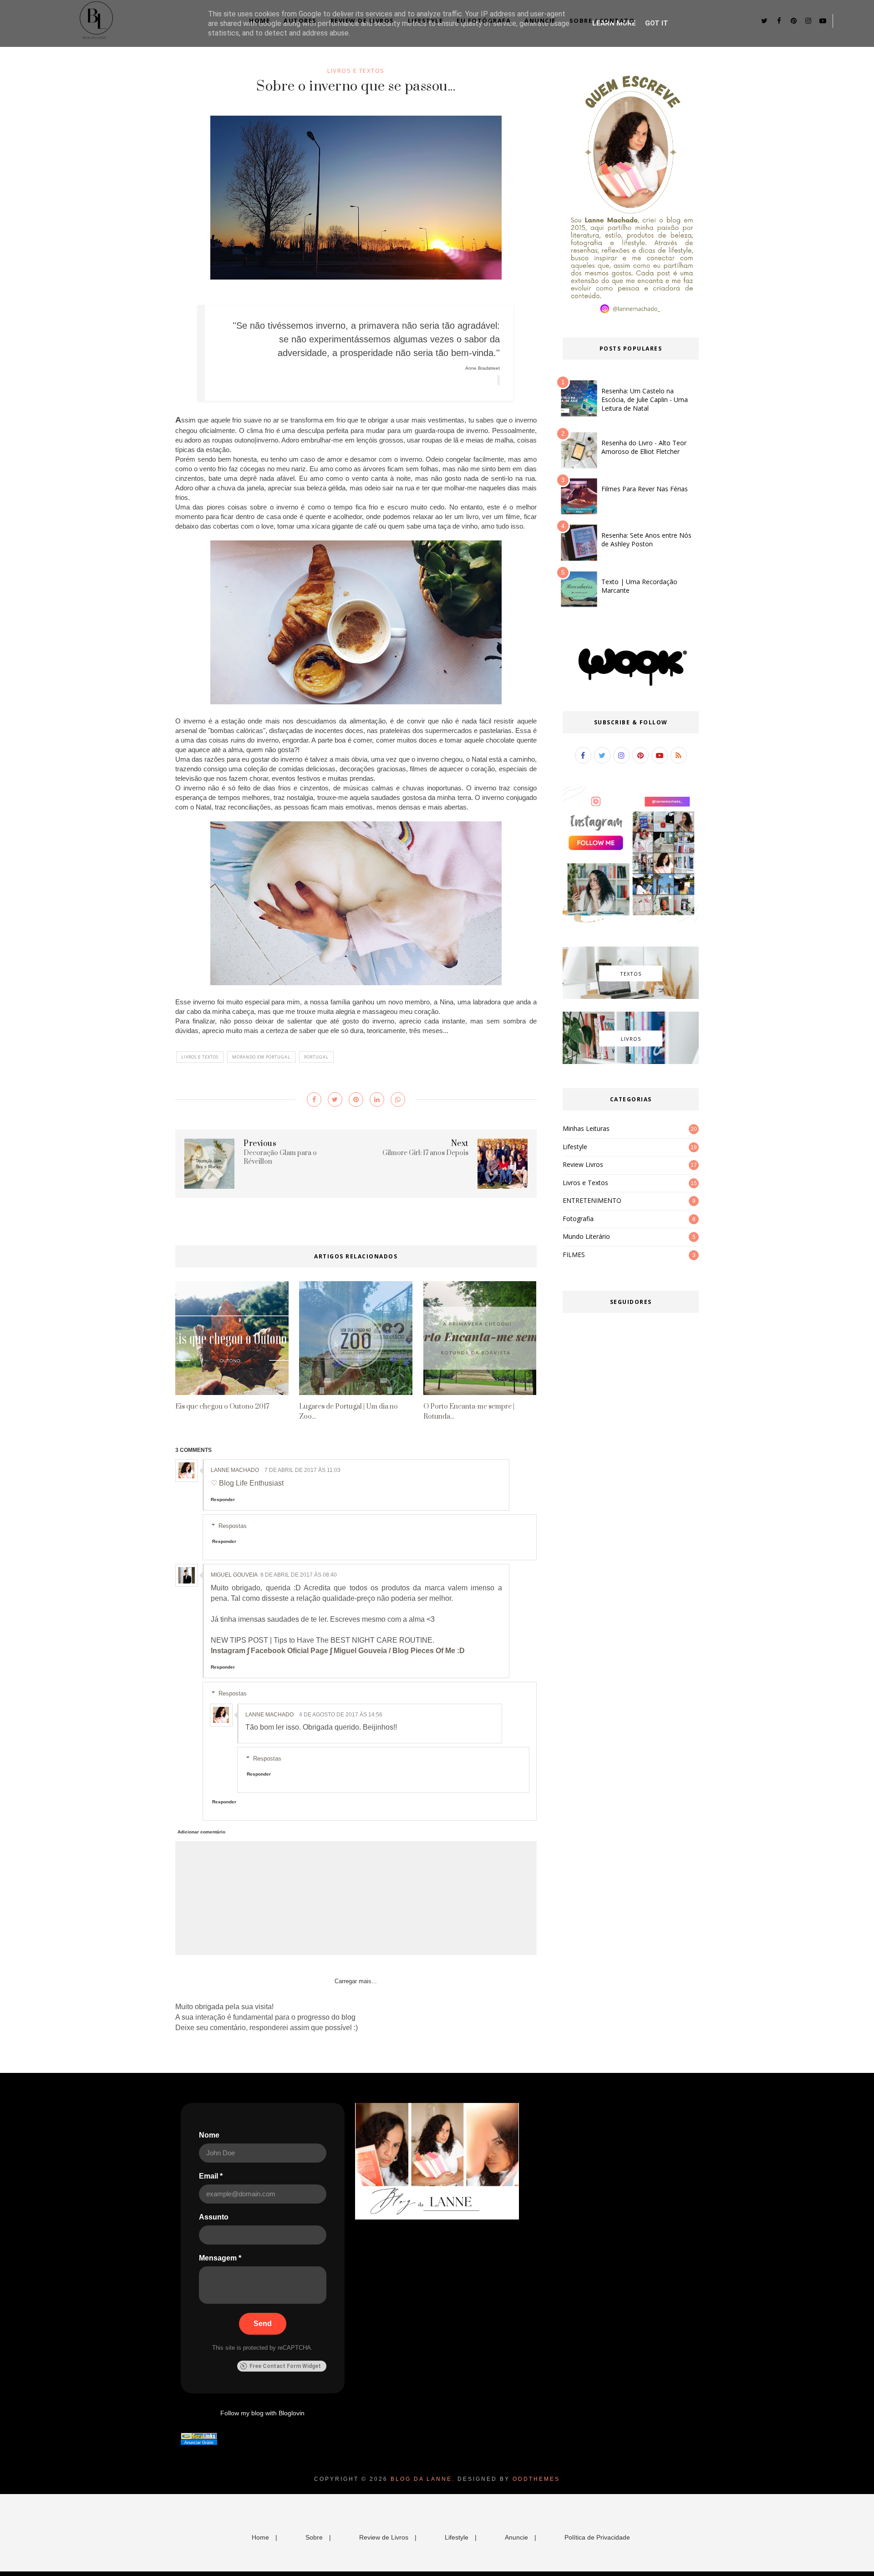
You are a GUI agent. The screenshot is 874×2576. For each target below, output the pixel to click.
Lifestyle (426, 20)
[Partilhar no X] (335, 1100)
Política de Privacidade (597, 2537)
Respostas (233, 1526)
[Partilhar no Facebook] (314, 1100)
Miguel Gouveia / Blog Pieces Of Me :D (399, 1651)
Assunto (214, 2217)
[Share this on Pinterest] (356, 1100)
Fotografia (578, 1219)
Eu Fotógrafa (484, 20)
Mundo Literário (586, 1236)
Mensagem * (220, 2258)
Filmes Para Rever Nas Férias (645, 489)
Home (259, 20)
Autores (300, 20)
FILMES (574, 1255)
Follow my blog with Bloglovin (262, 2413)
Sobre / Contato (602, 20)
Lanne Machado (235, 1470)
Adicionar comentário (201, 1832)
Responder (223, 1499)
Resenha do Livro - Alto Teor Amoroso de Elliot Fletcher (644, 447)
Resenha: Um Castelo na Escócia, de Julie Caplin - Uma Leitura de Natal (645, 400)
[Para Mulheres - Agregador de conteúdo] (199, 2437)
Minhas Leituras (586, 1128)
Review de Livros (362, 20)
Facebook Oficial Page (290, 1651)
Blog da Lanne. (423, 2479)
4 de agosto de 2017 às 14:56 (341, 1715)
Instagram (228, 1651)
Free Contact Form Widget (285, 2366)
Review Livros (583, 1164)
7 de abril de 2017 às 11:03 (302, 1470)
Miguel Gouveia (234, 1575)
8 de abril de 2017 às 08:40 (299, 1575)
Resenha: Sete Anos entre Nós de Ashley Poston (646, 540)
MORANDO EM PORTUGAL (261, 1057)
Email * (211, 2176)
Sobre (314, 2537)
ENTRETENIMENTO (592, 1200)
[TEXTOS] (631, 997)
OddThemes (536, 2479)
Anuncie (540, 20)
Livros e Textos (356, 71)
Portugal (316, 1057)
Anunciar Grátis (199, 2443)
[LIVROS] (631, 1062)
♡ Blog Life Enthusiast (247, 1483)
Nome (209, 2135)
